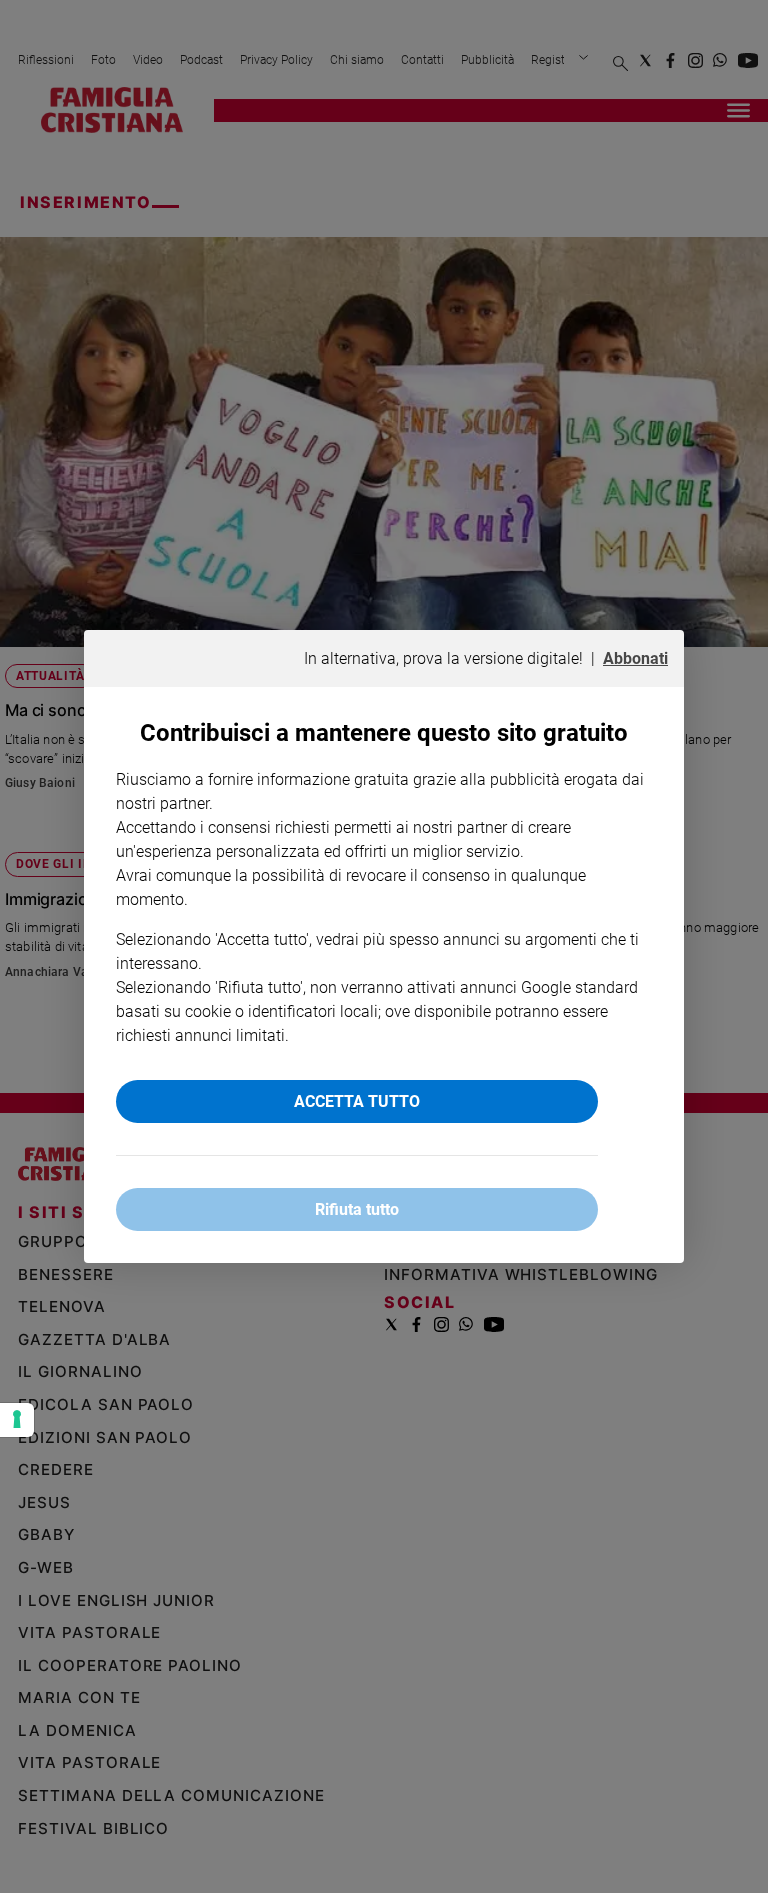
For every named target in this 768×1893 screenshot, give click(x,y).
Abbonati (635, 658)
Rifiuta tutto (357, 1209)
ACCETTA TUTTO (357, 1101)
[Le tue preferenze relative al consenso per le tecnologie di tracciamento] (17, 1420)
